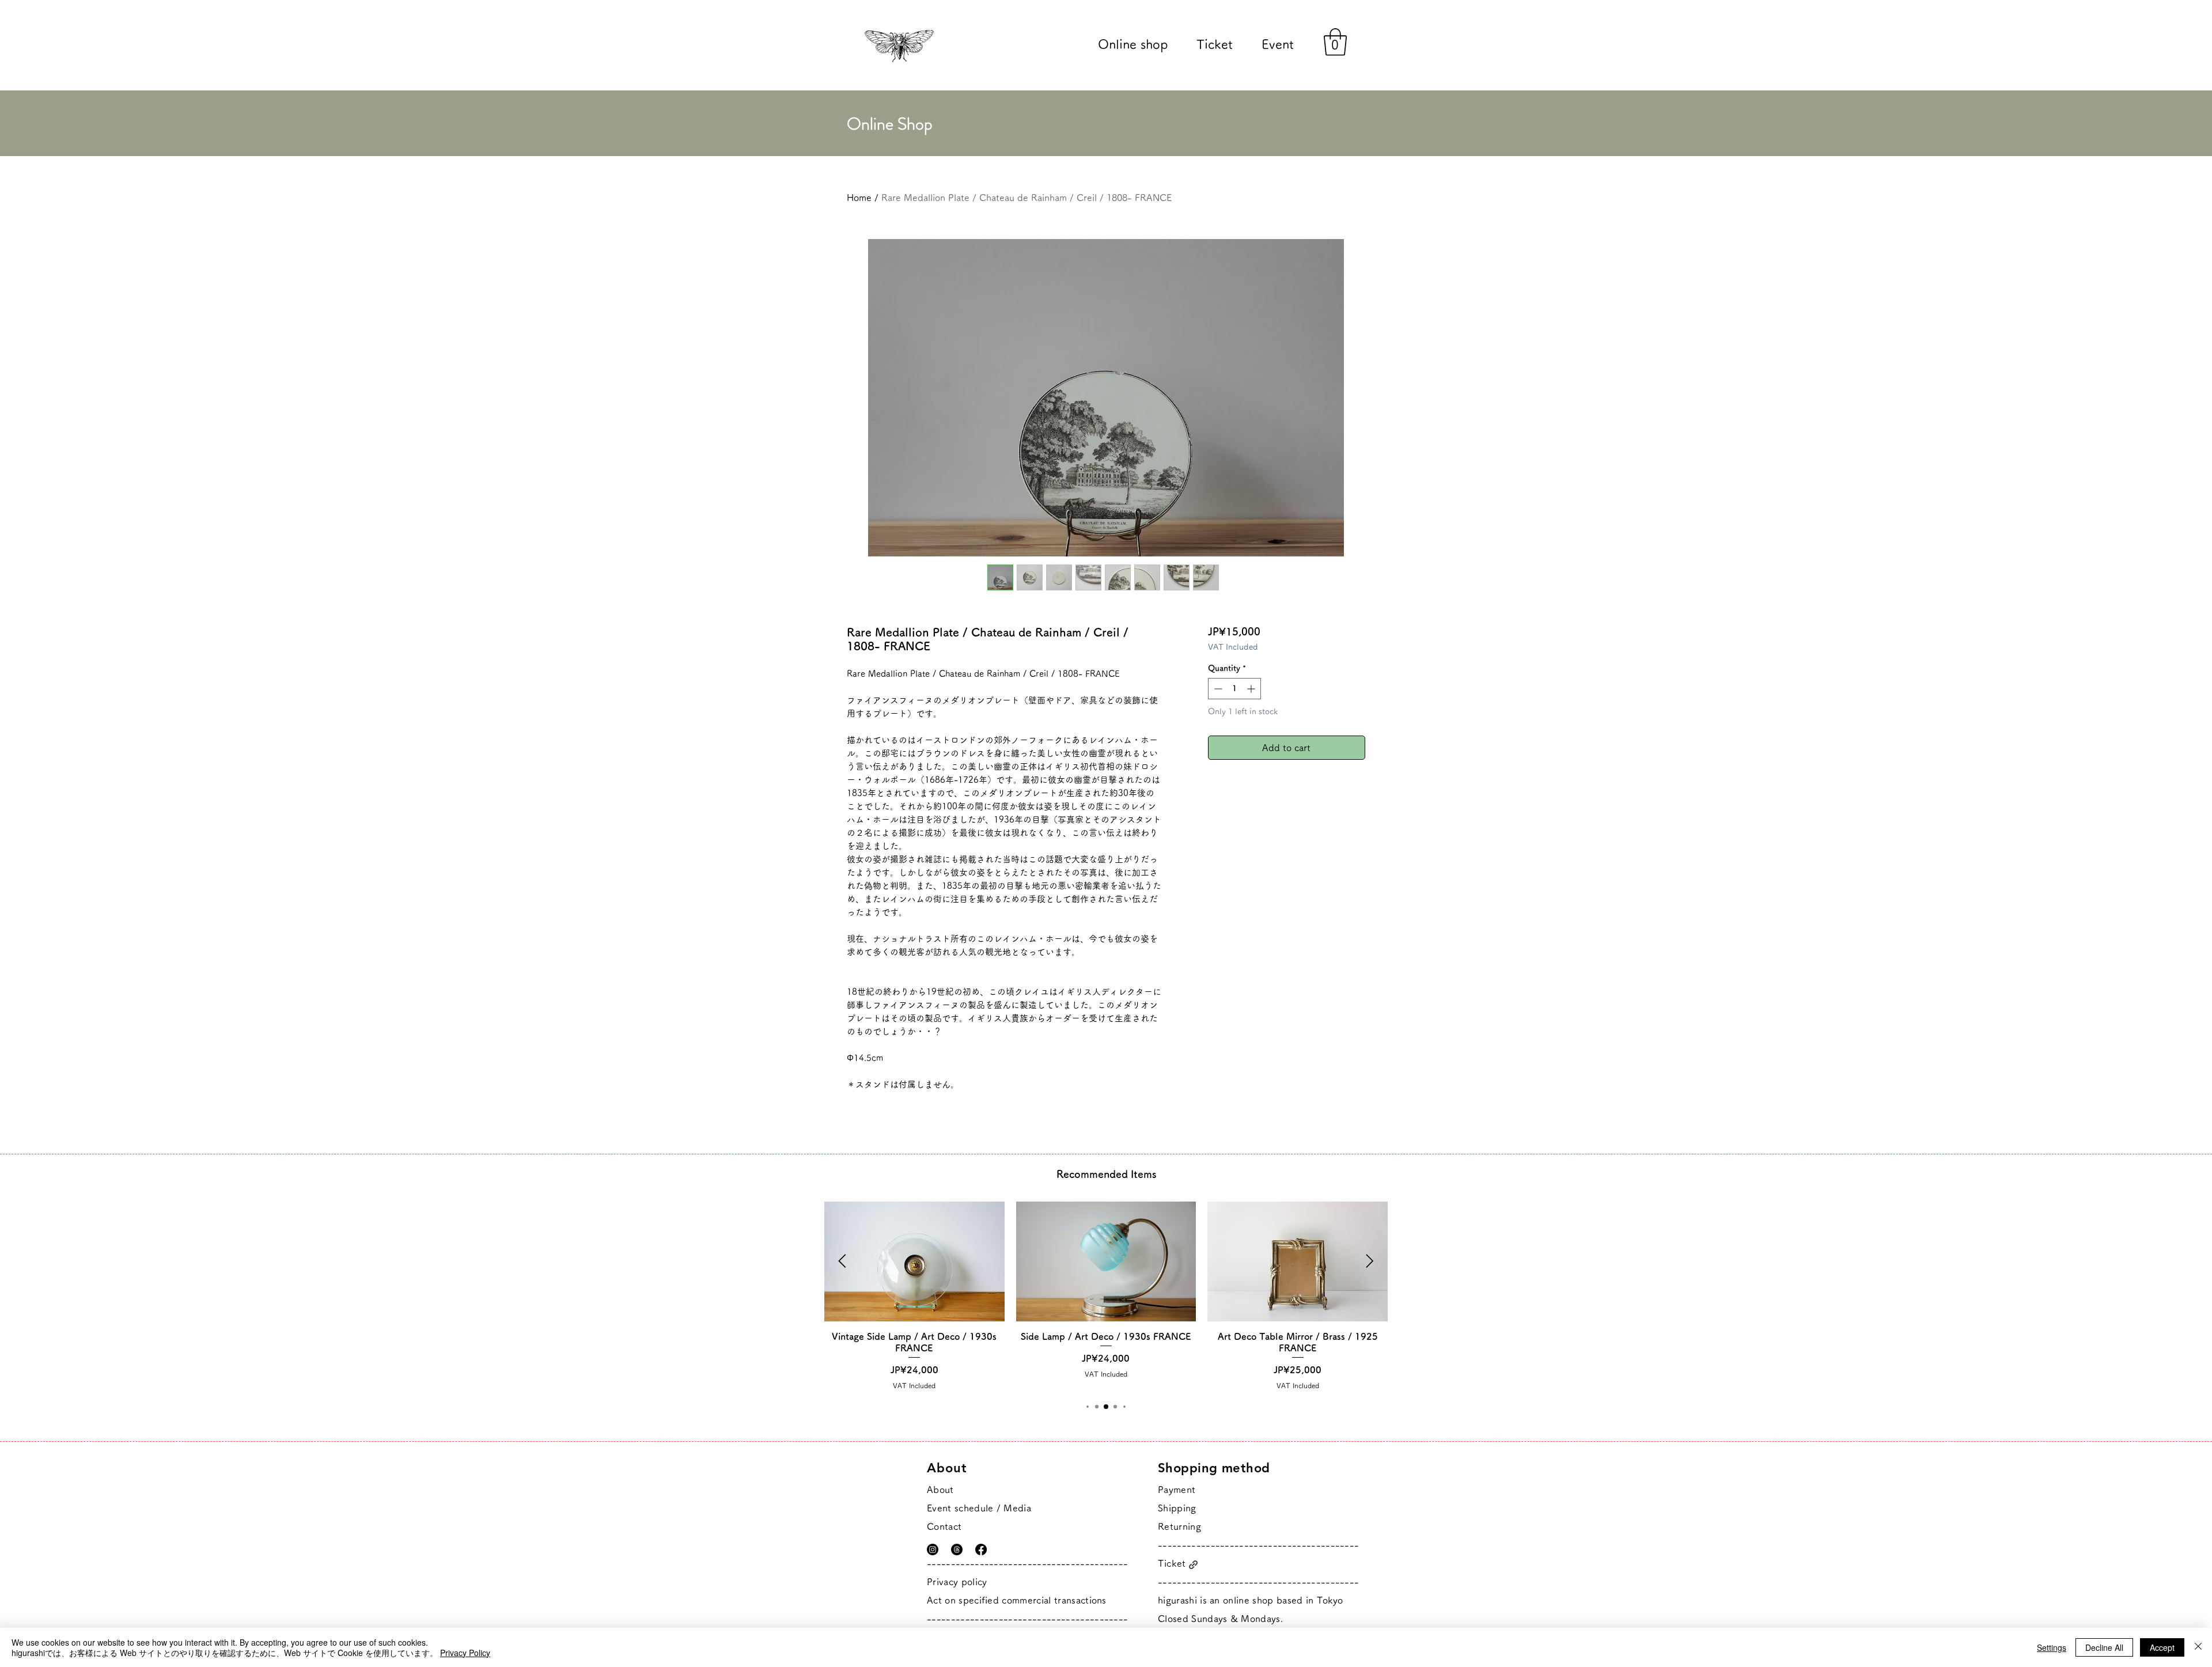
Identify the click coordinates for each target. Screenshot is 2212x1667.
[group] (1106, 1296)
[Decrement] (1217, 689)
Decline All (2104, 1647)
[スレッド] (957, 1549)
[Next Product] (1370, 1261)
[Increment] (1252, 689)
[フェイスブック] (981, 1549)
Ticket (1172, 1563)
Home (859, 198)
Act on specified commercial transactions (1017, 1600)
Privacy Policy (465, 1653)
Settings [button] (2052, 1647)
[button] (1335, 42)
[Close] (2198, 1647)
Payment (1177, 1490)
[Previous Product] (842, 1261)
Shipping (1177, 1508)
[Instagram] (933, 1549)
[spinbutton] (1234, 689)
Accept (2162, 1647)
